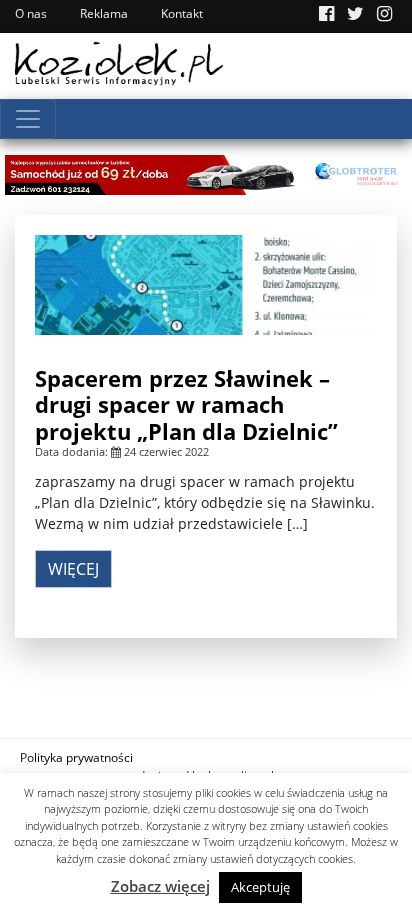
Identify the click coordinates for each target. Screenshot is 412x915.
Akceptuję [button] (260, 887)
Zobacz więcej (160, 886)
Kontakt (182, 13)
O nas (31, 13)
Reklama (104, 13)
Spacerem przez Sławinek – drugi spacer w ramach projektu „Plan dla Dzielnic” (186, 404)
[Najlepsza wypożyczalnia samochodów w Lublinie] (206, 173)
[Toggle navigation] (28, 119)
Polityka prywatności (76, 757)
